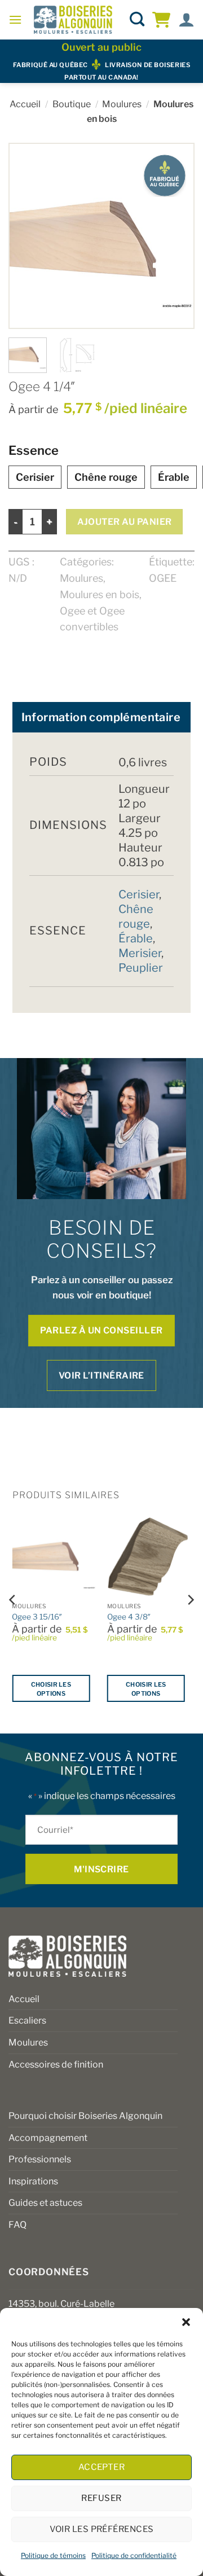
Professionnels (40, 2159)
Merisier (140, 953)
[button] (186, 2322)
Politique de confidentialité (134, 2555)
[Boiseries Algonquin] (73, 20)
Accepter (102, 2467)
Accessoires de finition (56, 2064)
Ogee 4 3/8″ (129, 1617)
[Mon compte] (186, 20)
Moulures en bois (100, 594)
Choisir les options (51, 1689)
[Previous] (28, 236)
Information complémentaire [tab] (101, 717)
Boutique (72, 104)
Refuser (101, 2498)
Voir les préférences (102, 2529)
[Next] (175, 236)
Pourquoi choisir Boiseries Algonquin (85, 2116)
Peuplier (141, 968)
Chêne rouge (106, 477)
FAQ (17, 2225)
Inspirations (33, 2181)
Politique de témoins (53, 2555)
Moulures (122, 104)
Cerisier (35, 477)
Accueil (25, 104)
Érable (174, 477)
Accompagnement (48, 2138)
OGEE (163, 578)
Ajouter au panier (125, 522)
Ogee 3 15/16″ (37, 1617)
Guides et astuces (45, 2203)
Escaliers (27, 2020)
